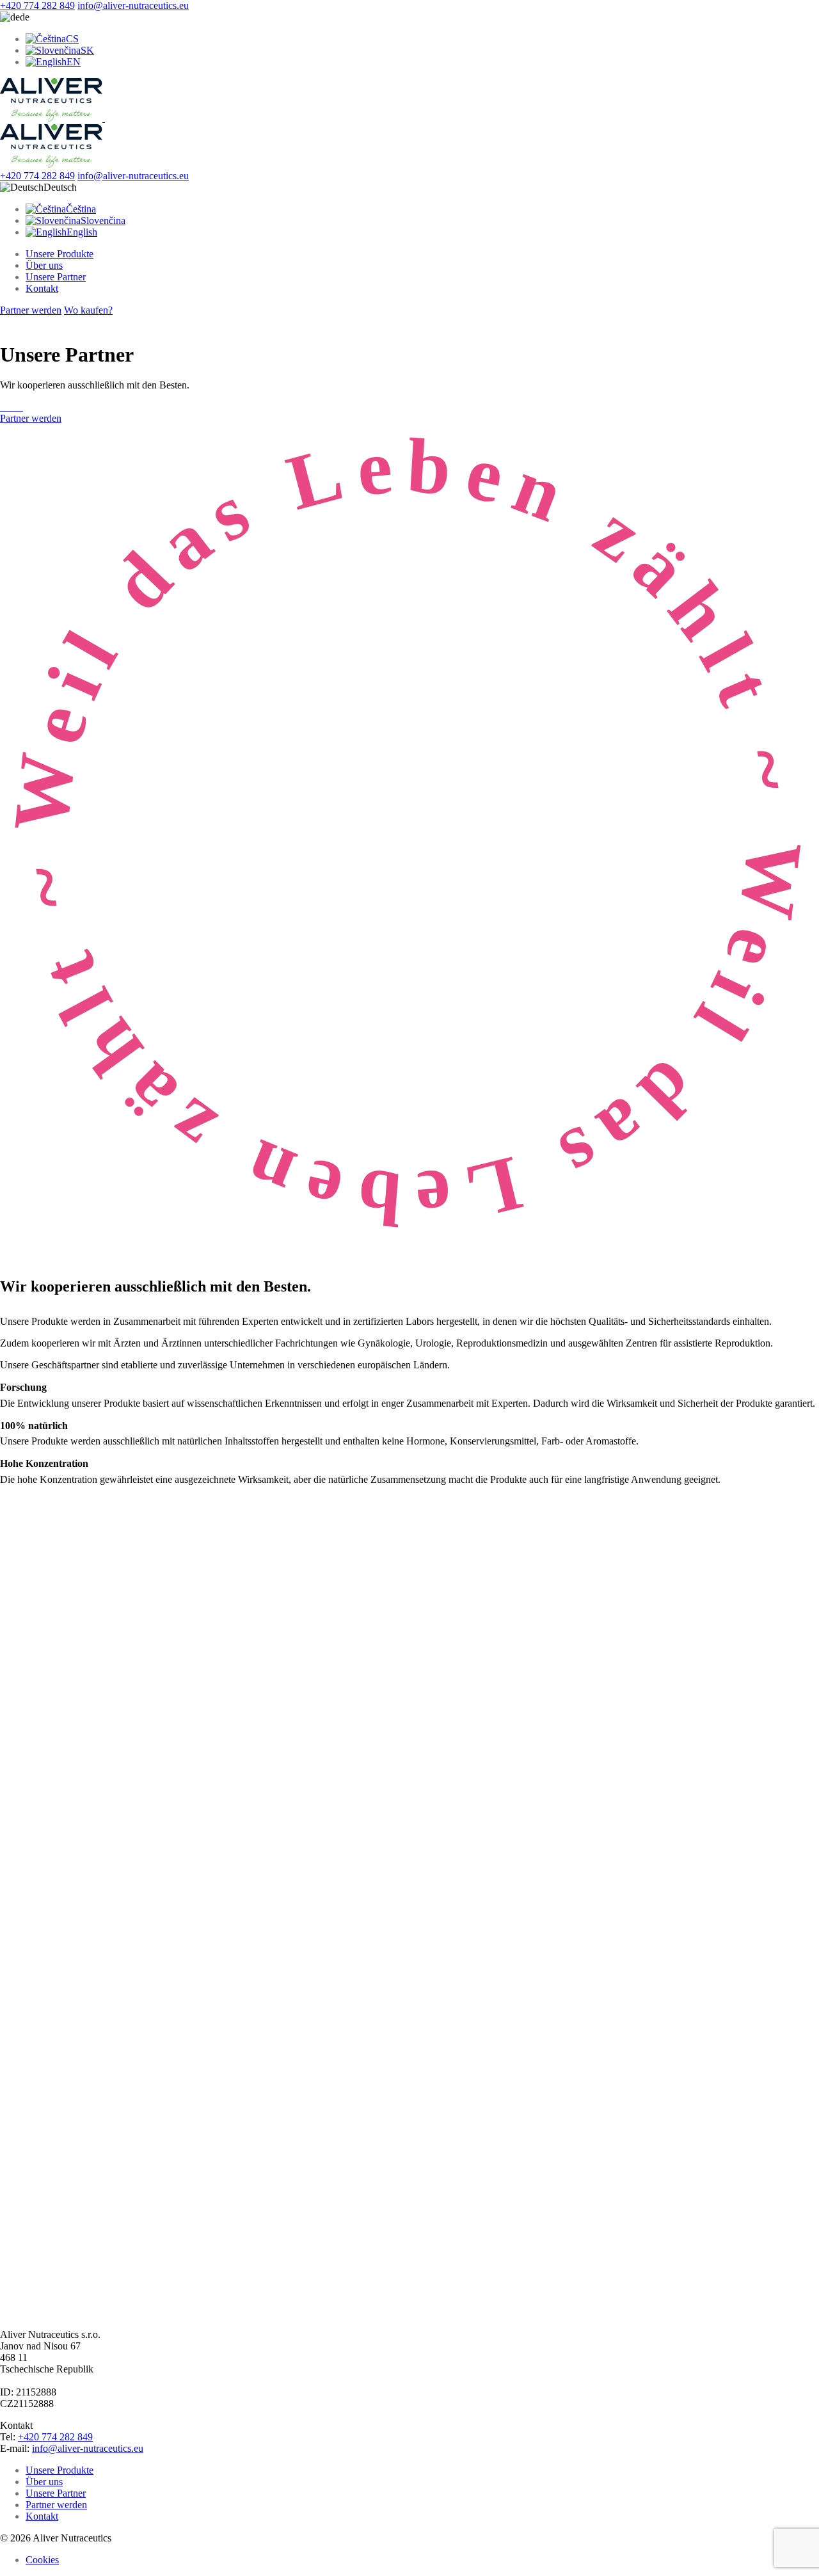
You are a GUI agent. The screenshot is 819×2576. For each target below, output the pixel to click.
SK (87, 50)
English (82, 232)
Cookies (42, 2560)
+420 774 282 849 (37, 5)
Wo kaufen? (88, 310)
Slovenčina (103, 220)
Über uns (44, 265)
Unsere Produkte (60, 254)
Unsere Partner (56, 277)
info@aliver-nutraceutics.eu (133, 5)
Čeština (81, 209)
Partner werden (31, 310)
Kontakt (42, 288)
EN (74, 62)
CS (72, 39)
